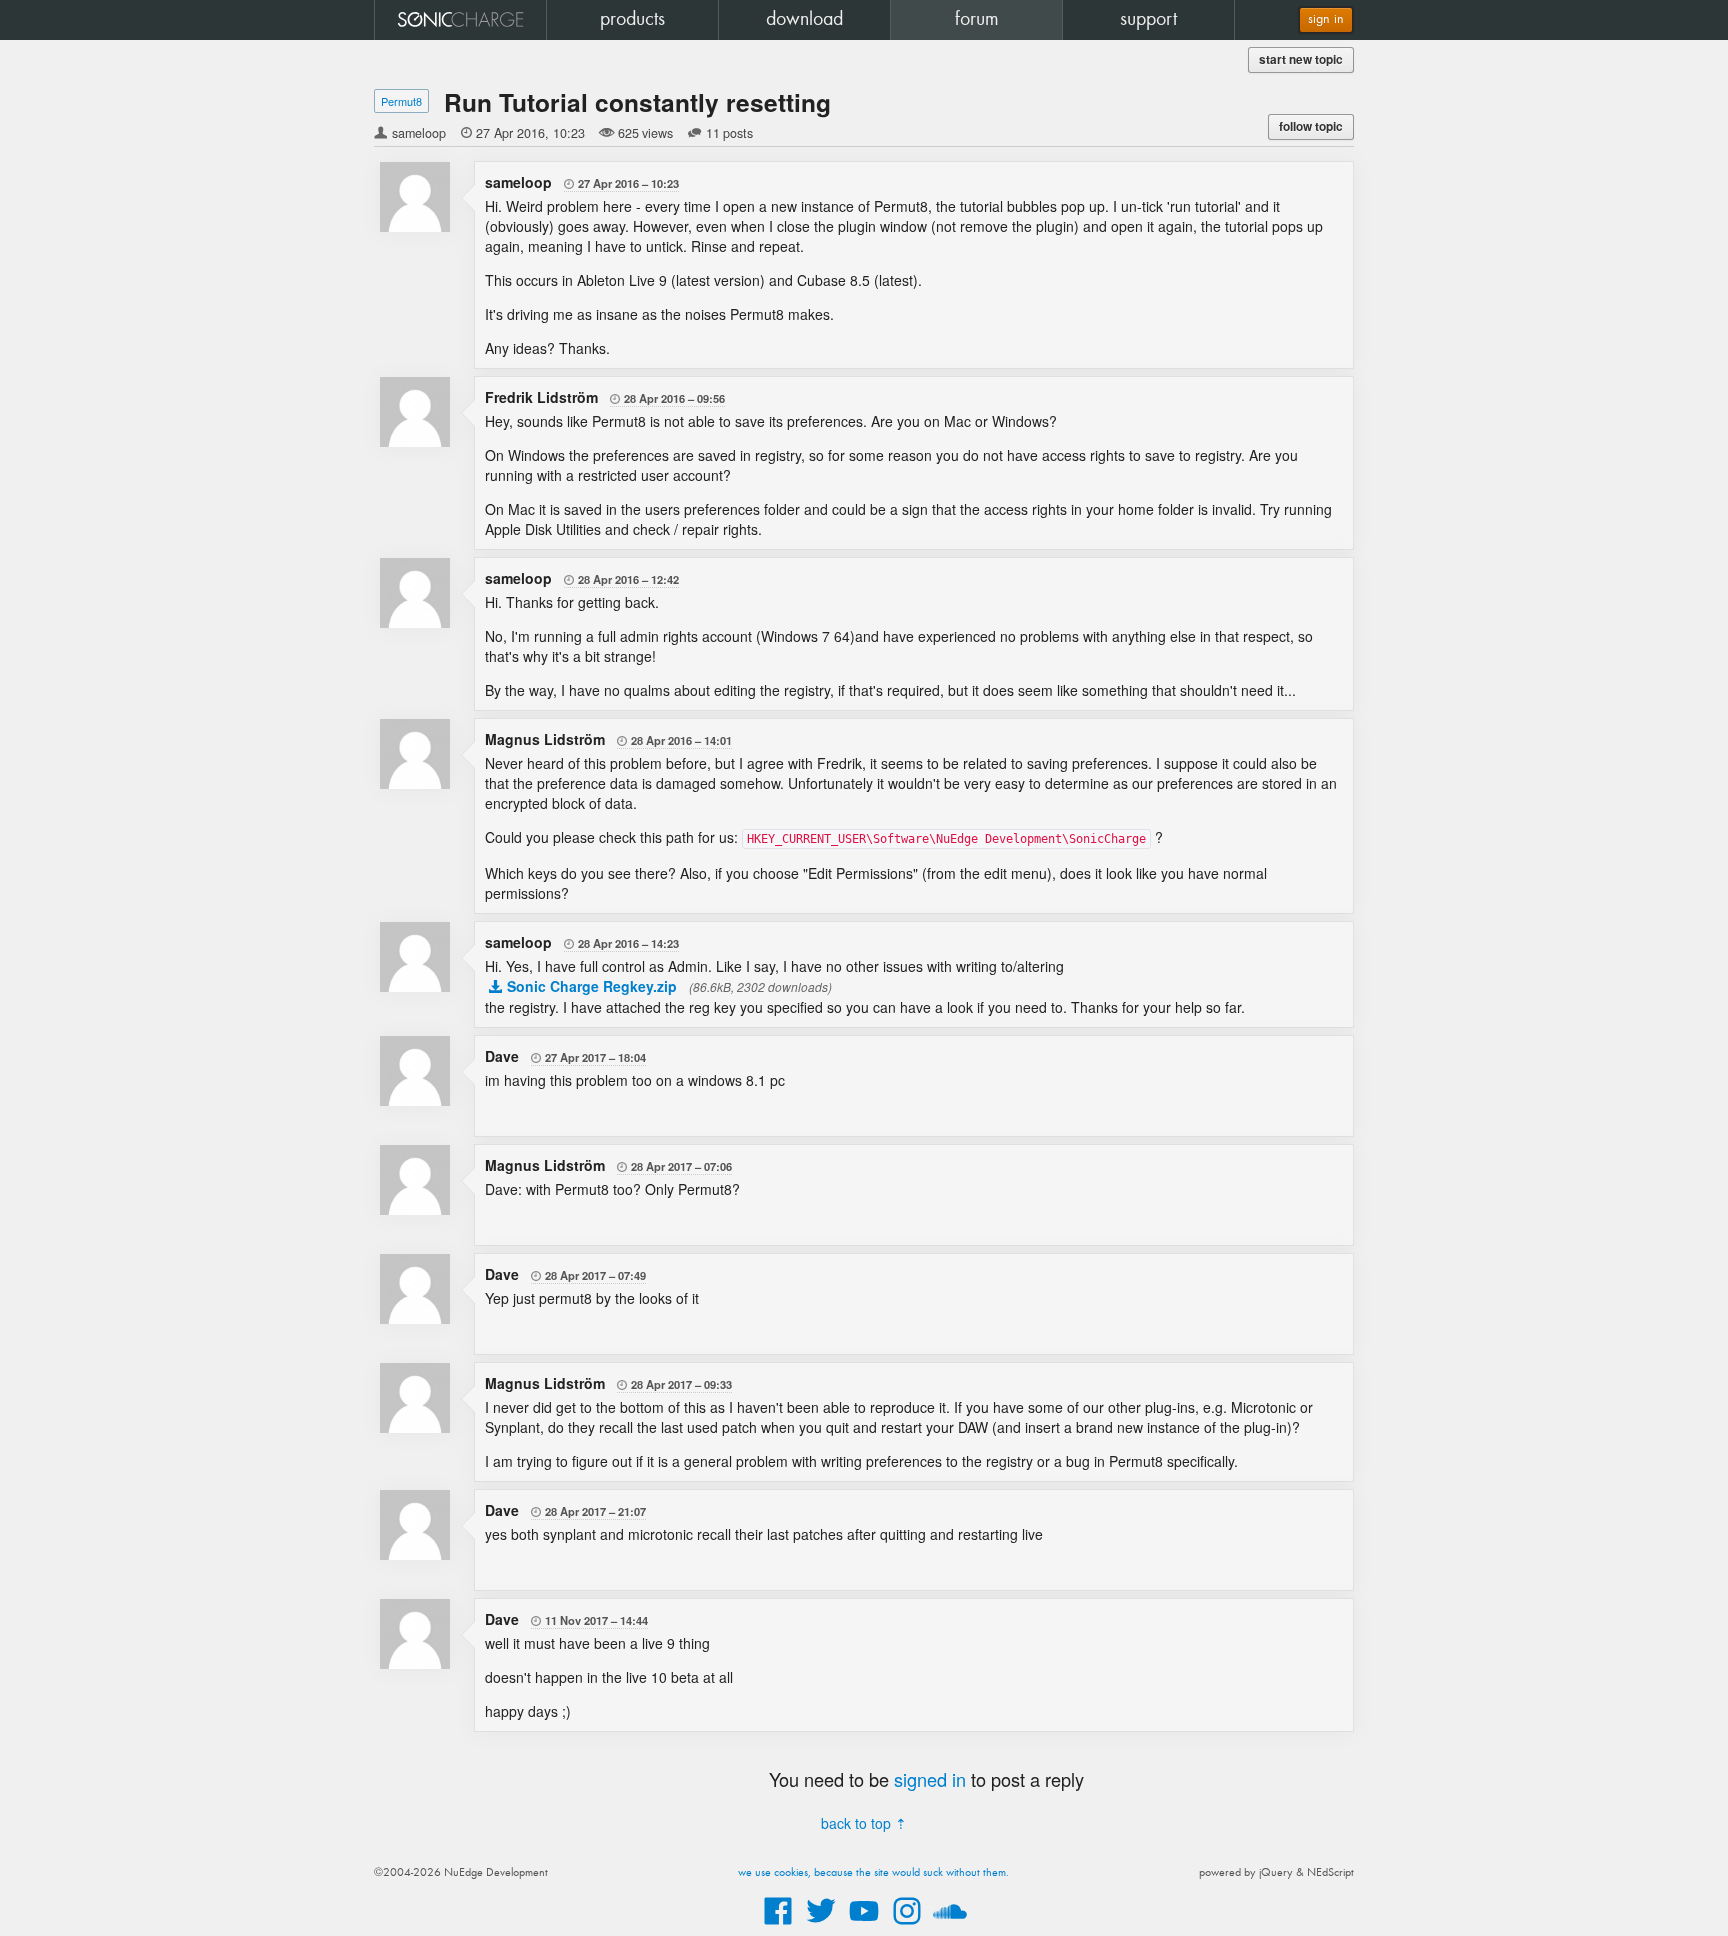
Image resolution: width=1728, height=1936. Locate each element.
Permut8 (401, 101)
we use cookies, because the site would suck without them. (873, 1873)
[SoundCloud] (950, 1926)
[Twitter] (821, 1926)
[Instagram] (907, 1926)
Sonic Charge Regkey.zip (592, 986)
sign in (1326, 19)
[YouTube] (864, 1926)
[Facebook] (778, 1926)
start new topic (1301, 59)
